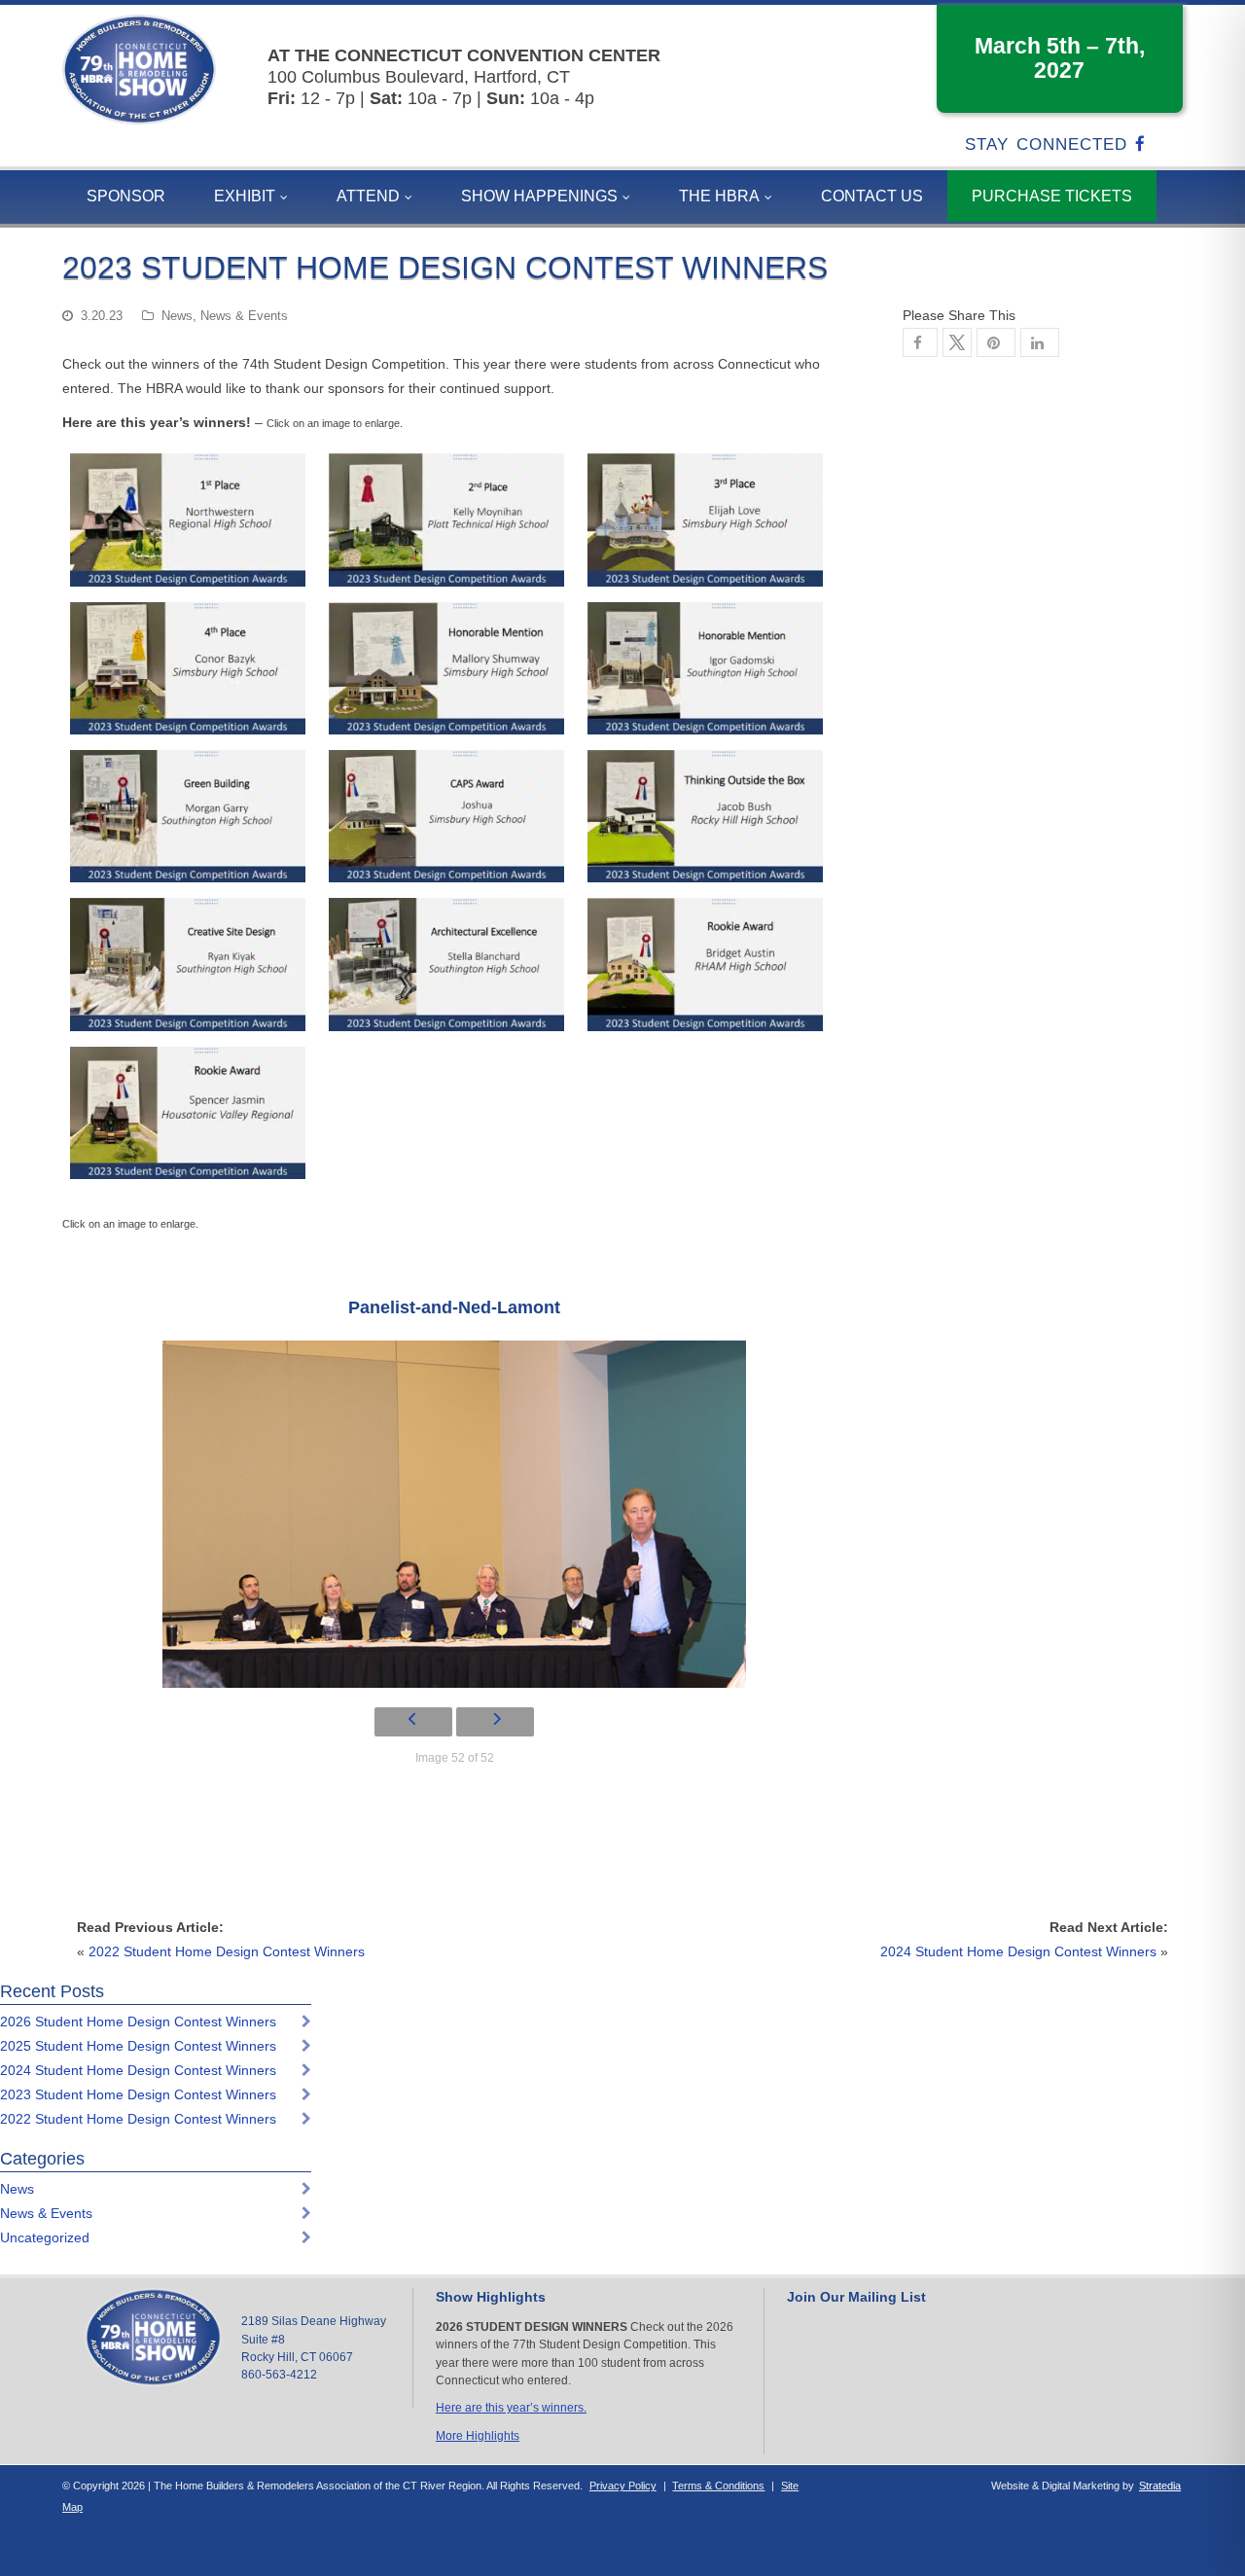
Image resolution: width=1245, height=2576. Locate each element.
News (177, 316)
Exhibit (245, 196)
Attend (368, 196)
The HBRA (719, 196)
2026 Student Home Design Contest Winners (138, 2021)
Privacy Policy (623, 2486)
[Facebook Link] (1144, 144)
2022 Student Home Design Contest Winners (227, 1951)
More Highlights (478, 2436)
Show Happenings (539, 196)
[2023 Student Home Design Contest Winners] (996, 342)
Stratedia (1160, 2486)
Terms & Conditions (718, 2486)
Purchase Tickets (1052, 196)
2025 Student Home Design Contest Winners (138, 2046)
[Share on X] (957, 342)
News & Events (244, 316)
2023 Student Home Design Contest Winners (138, 2094)
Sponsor (126, 196)
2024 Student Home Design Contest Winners (1018, 1951)
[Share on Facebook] (920, 342)
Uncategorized (45, 2237)
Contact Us (872, 196)
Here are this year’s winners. (511, 2408)
